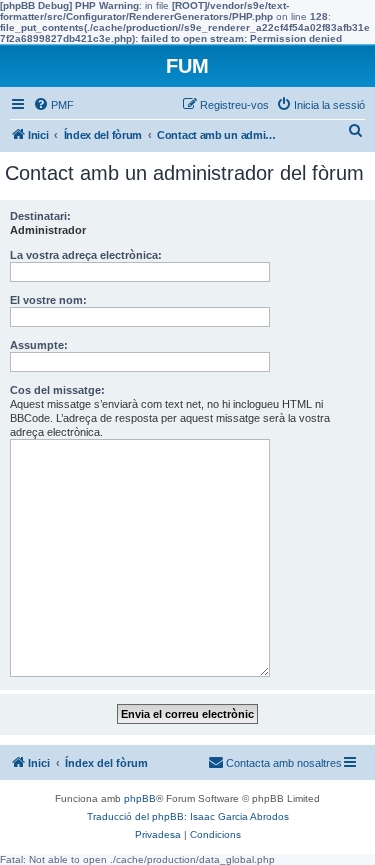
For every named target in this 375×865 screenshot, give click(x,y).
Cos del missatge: (57, 390)
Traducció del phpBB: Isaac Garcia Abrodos (188, 816)
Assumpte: (39, 345)
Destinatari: (40, 216)
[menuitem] (53, 105)
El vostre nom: (48, 300)
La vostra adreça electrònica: (86, 255)
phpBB (140, 798)
